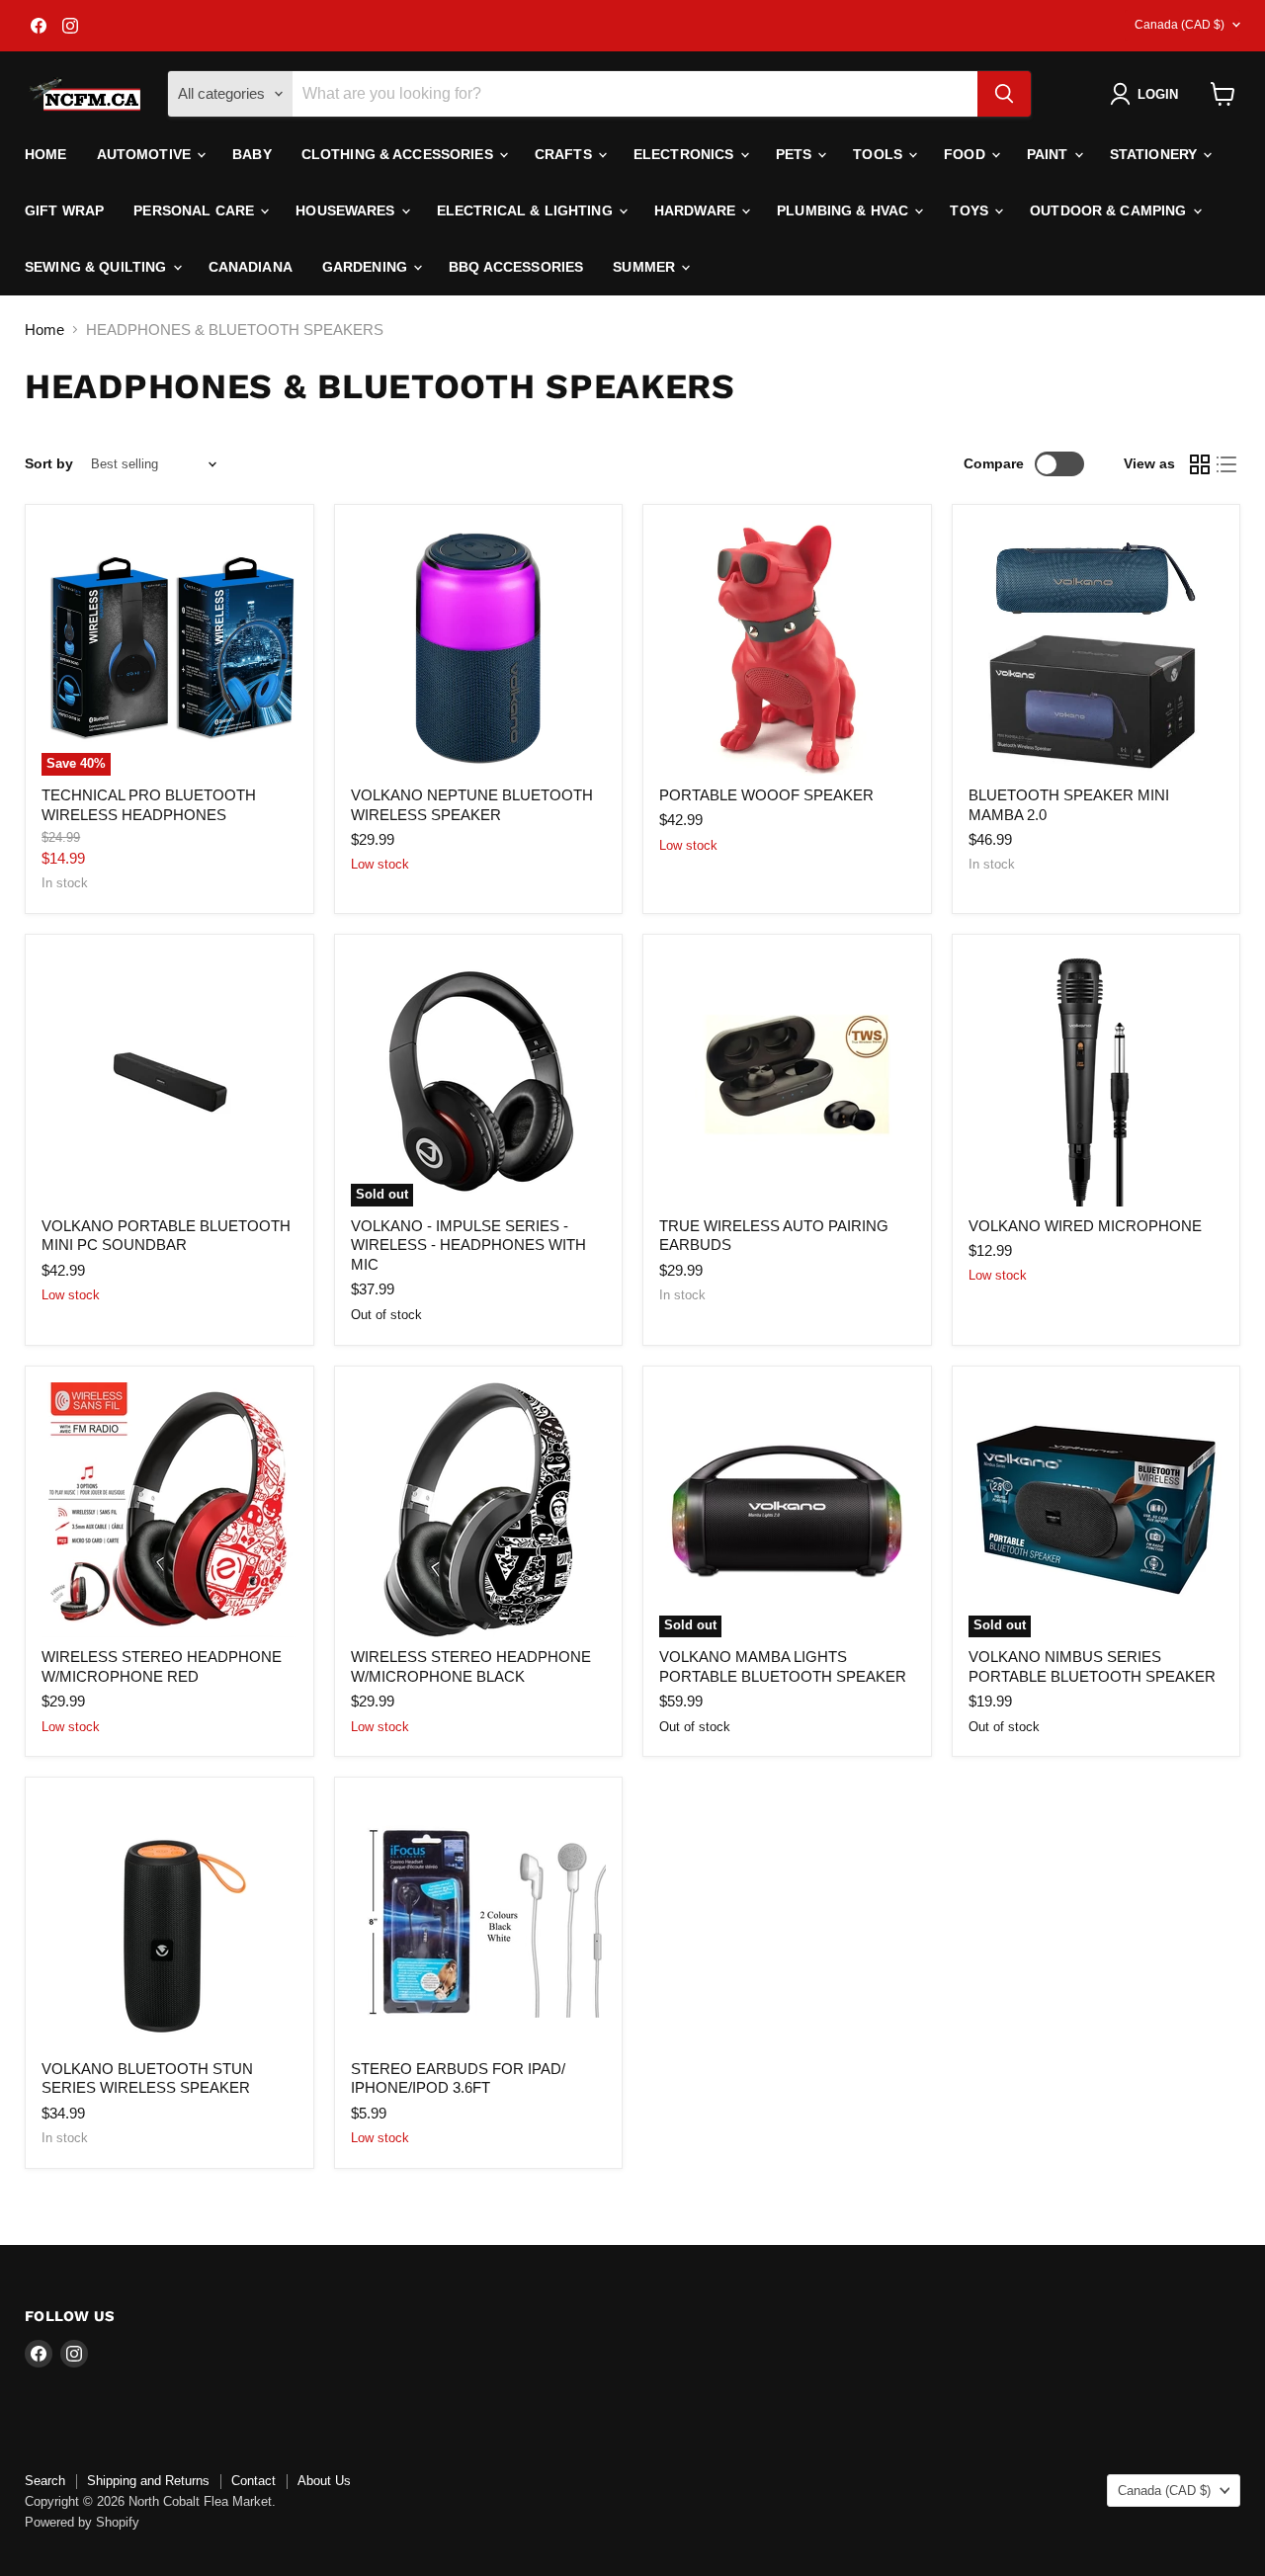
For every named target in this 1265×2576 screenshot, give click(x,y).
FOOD (967, 154)
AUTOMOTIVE (146, 154)
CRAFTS (565, 154)
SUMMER (646, 267)
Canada (1180, 25)
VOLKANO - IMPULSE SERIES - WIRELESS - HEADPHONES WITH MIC (468, 1245)
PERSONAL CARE (196, 210)
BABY (252, 154)
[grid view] (1200, 464)
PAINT (1050, 154)
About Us (324, 2481)
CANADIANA (251, 267)
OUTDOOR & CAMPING (1110, 210)
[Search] (1004, 94)
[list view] (1227, 464)
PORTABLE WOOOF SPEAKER (766, 795)
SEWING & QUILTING (98, 267)
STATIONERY (1156, 154)
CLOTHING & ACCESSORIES (399, 154)
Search (45, 2481)
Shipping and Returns (148, 2481)
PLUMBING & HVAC (844, 210)
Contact (253, 2481)
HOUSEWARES (347, 210)
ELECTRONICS (686, 154)
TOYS (971, 210)
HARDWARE (697, 210)
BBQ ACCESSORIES (516, 267)
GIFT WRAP (64, 210)
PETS (796, 154)
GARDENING (367, 267)
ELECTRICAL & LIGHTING (527, 210)
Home (46, 154)
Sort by (49, 463)
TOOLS (880, 154)
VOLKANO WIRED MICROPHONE (1085, 1226)
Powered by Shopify (82, 2522)
